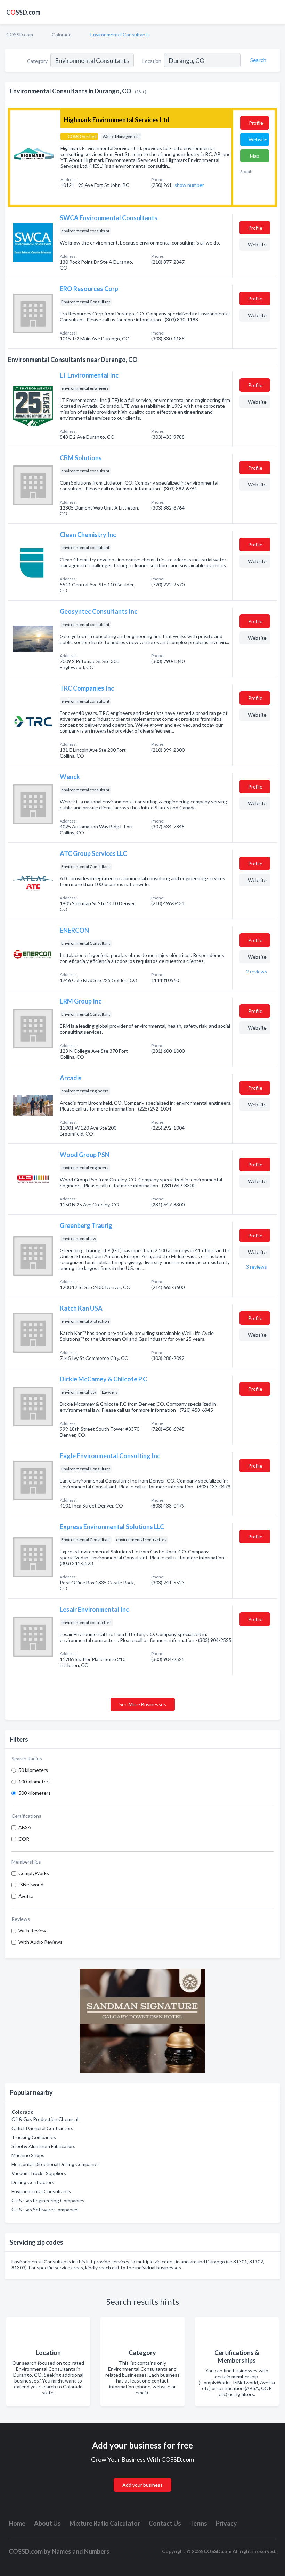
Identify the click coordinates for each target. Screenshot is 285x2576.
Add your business (142, 2485)
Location (152, 61)
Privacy (226, 2523)
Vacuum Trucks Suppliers (39, 2173)
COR (24, 1839)
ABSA (25, 1827)
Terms (198, 2523)
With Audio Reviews (40, 1942)
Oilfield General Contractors (42, 2128)
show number (189, 185)
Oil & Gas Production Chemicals (46, 2119)
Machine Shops (28, 2155)
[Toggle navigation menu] (276, 12)
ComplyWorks (34, 1873)
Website (258, 139)
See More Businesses (143, 1704)
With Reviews (34, 1930)
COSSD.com (20, 35)
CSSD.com (23, 12)
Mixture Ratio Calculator (105, 2523)
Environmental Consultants (41, 2191)
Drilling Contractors (33, 2182)
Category (37, 61)
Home (17, 2523)
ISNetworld (31, 1885)
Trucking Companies (34, 2137)
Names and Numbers (81, 2551)
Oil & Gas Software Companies (45, 2209)
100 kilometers (35, 1781)
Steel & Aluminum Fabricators (43, 2146)
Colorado (62, 35)
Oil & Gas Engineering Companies (48, 2200)
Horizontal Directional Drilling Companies (56, 2164)
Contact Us (165, 2523)
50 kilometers (33, 1770)
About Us (47, 2523)
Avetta (26, 1896)
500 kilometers (35, 1793)
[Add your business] (142, 2477)
